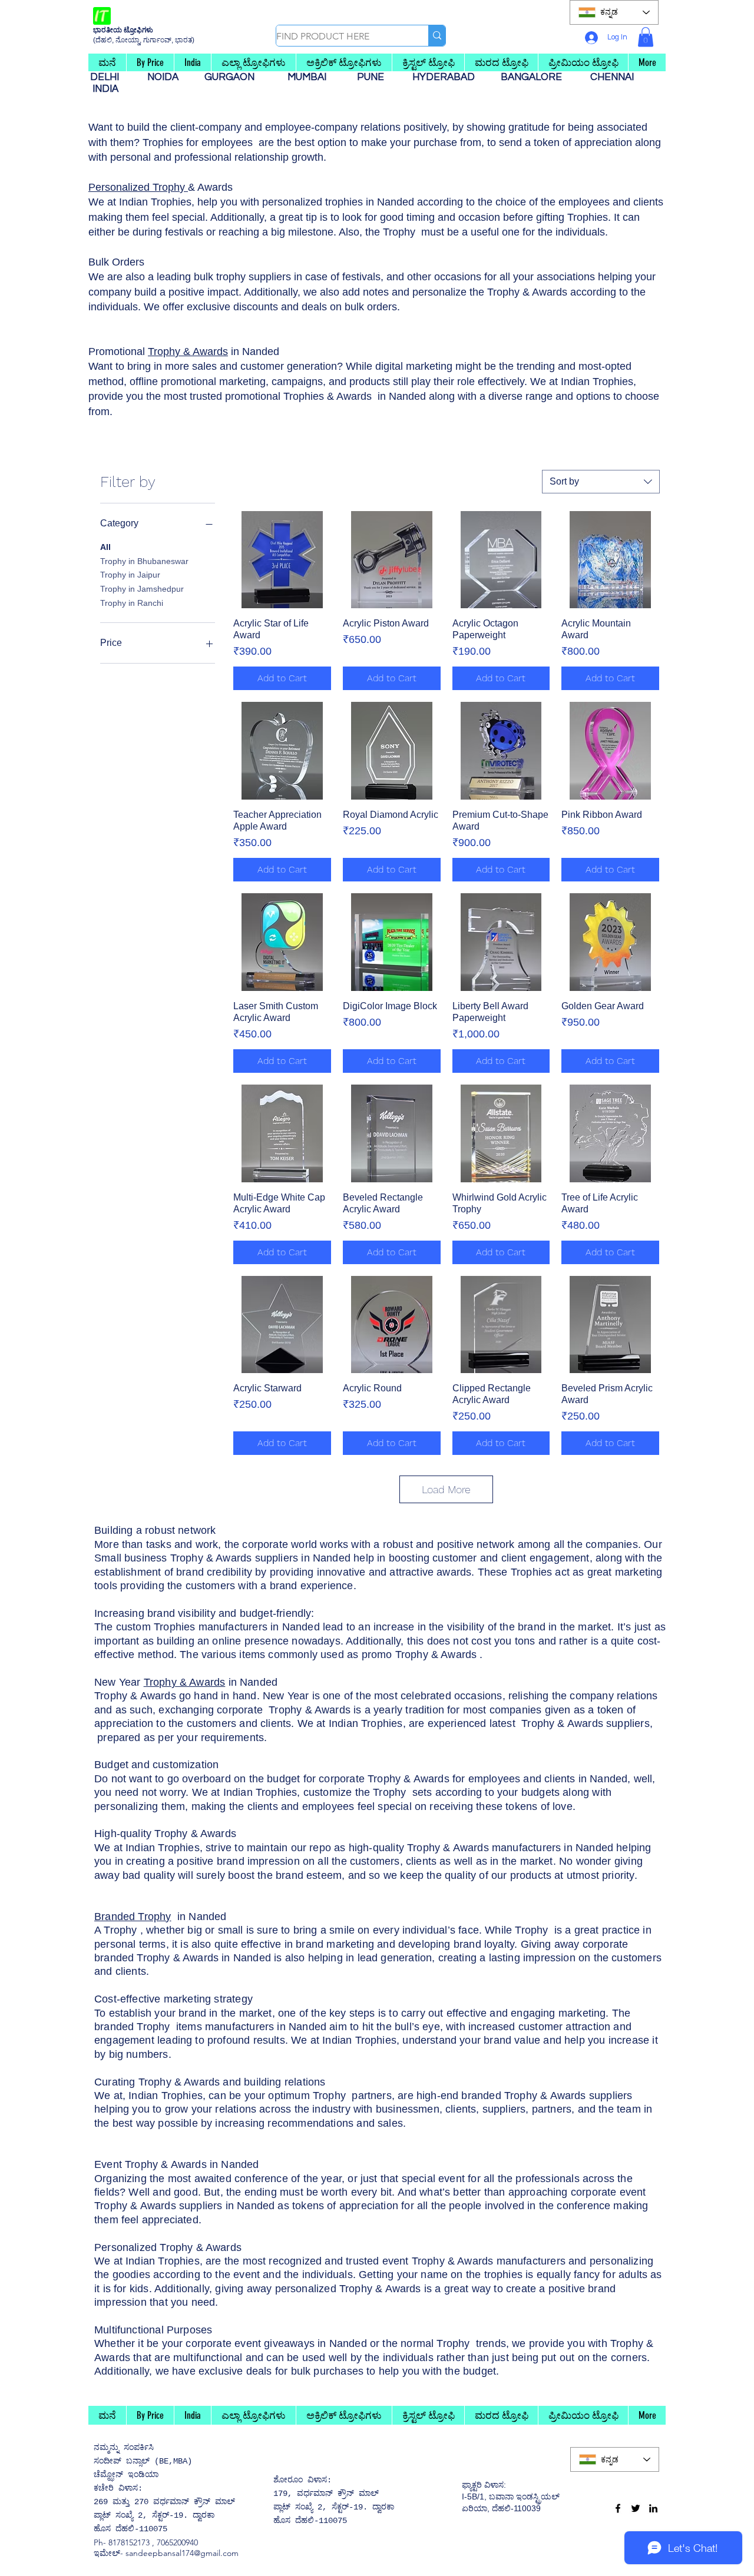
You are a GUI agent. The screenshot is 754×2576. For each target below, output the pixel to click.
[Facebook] (618, 2508)
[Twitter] (636, 2508)
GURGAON (233, 77)
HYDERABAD (449, 77)
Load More (446, 1489)
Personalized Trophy (138, 187)
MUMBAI (309, 77)
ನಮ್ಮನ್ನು (106, 2448)
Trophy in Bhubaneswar (144, 561)
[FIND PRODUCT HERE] (437, 36)
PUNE (375, 77)
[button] (646, 37)
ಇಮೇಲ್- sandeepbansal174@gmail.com (166, 2553)
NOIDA (169, 77)
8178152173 (129, 2542)
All (105, 547)
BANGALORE (535, 77)
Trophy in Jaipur (130, 575)
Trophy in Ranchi (132, 603)
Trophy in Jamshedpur (142, 589)
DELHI (109, 77)
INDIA (105, 89)
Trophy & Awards (188, 352)
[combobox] (601, 482)
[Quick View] (282, 560)
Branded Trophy (133, 1917)
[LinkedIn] (653, 2508)
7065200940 (177, 2542)
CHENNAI (613, 77)
